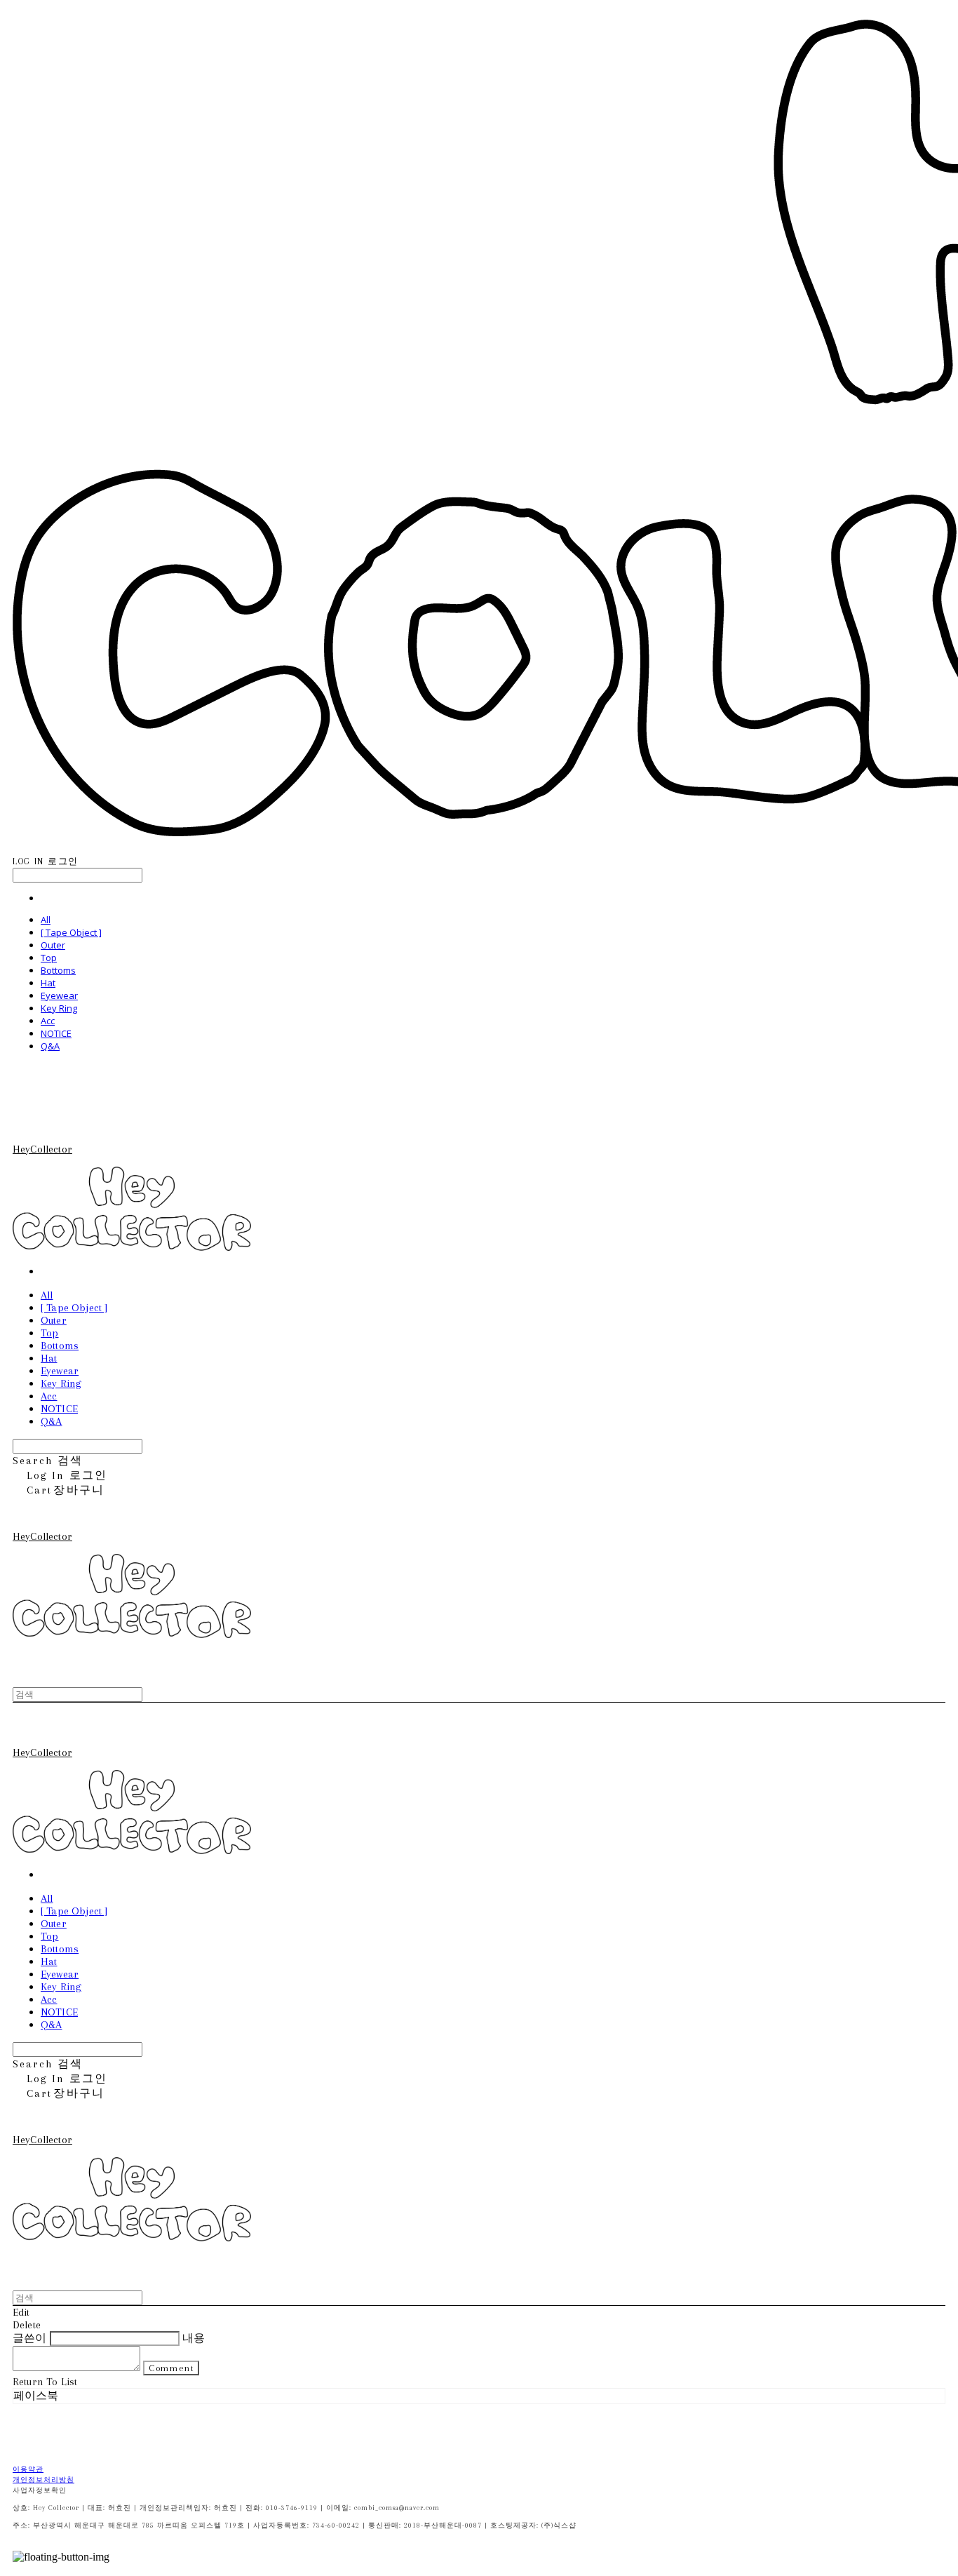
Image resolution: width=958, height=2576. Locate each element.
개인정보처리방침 (43, 2480)
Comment (171, 2368)
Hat (48, 983)
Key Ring (59, 1008)
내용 (194, 2338)
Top (49, 958)
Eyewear (59, 995)
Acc (48, 1021)
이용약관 (28, 2469)
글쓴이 (29, 2338)
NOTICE (56, 1033)
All (46, 920)
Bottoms (58, 970)
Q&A (50, 1046)
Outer (53, 945)
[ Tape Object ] (71, 932)
